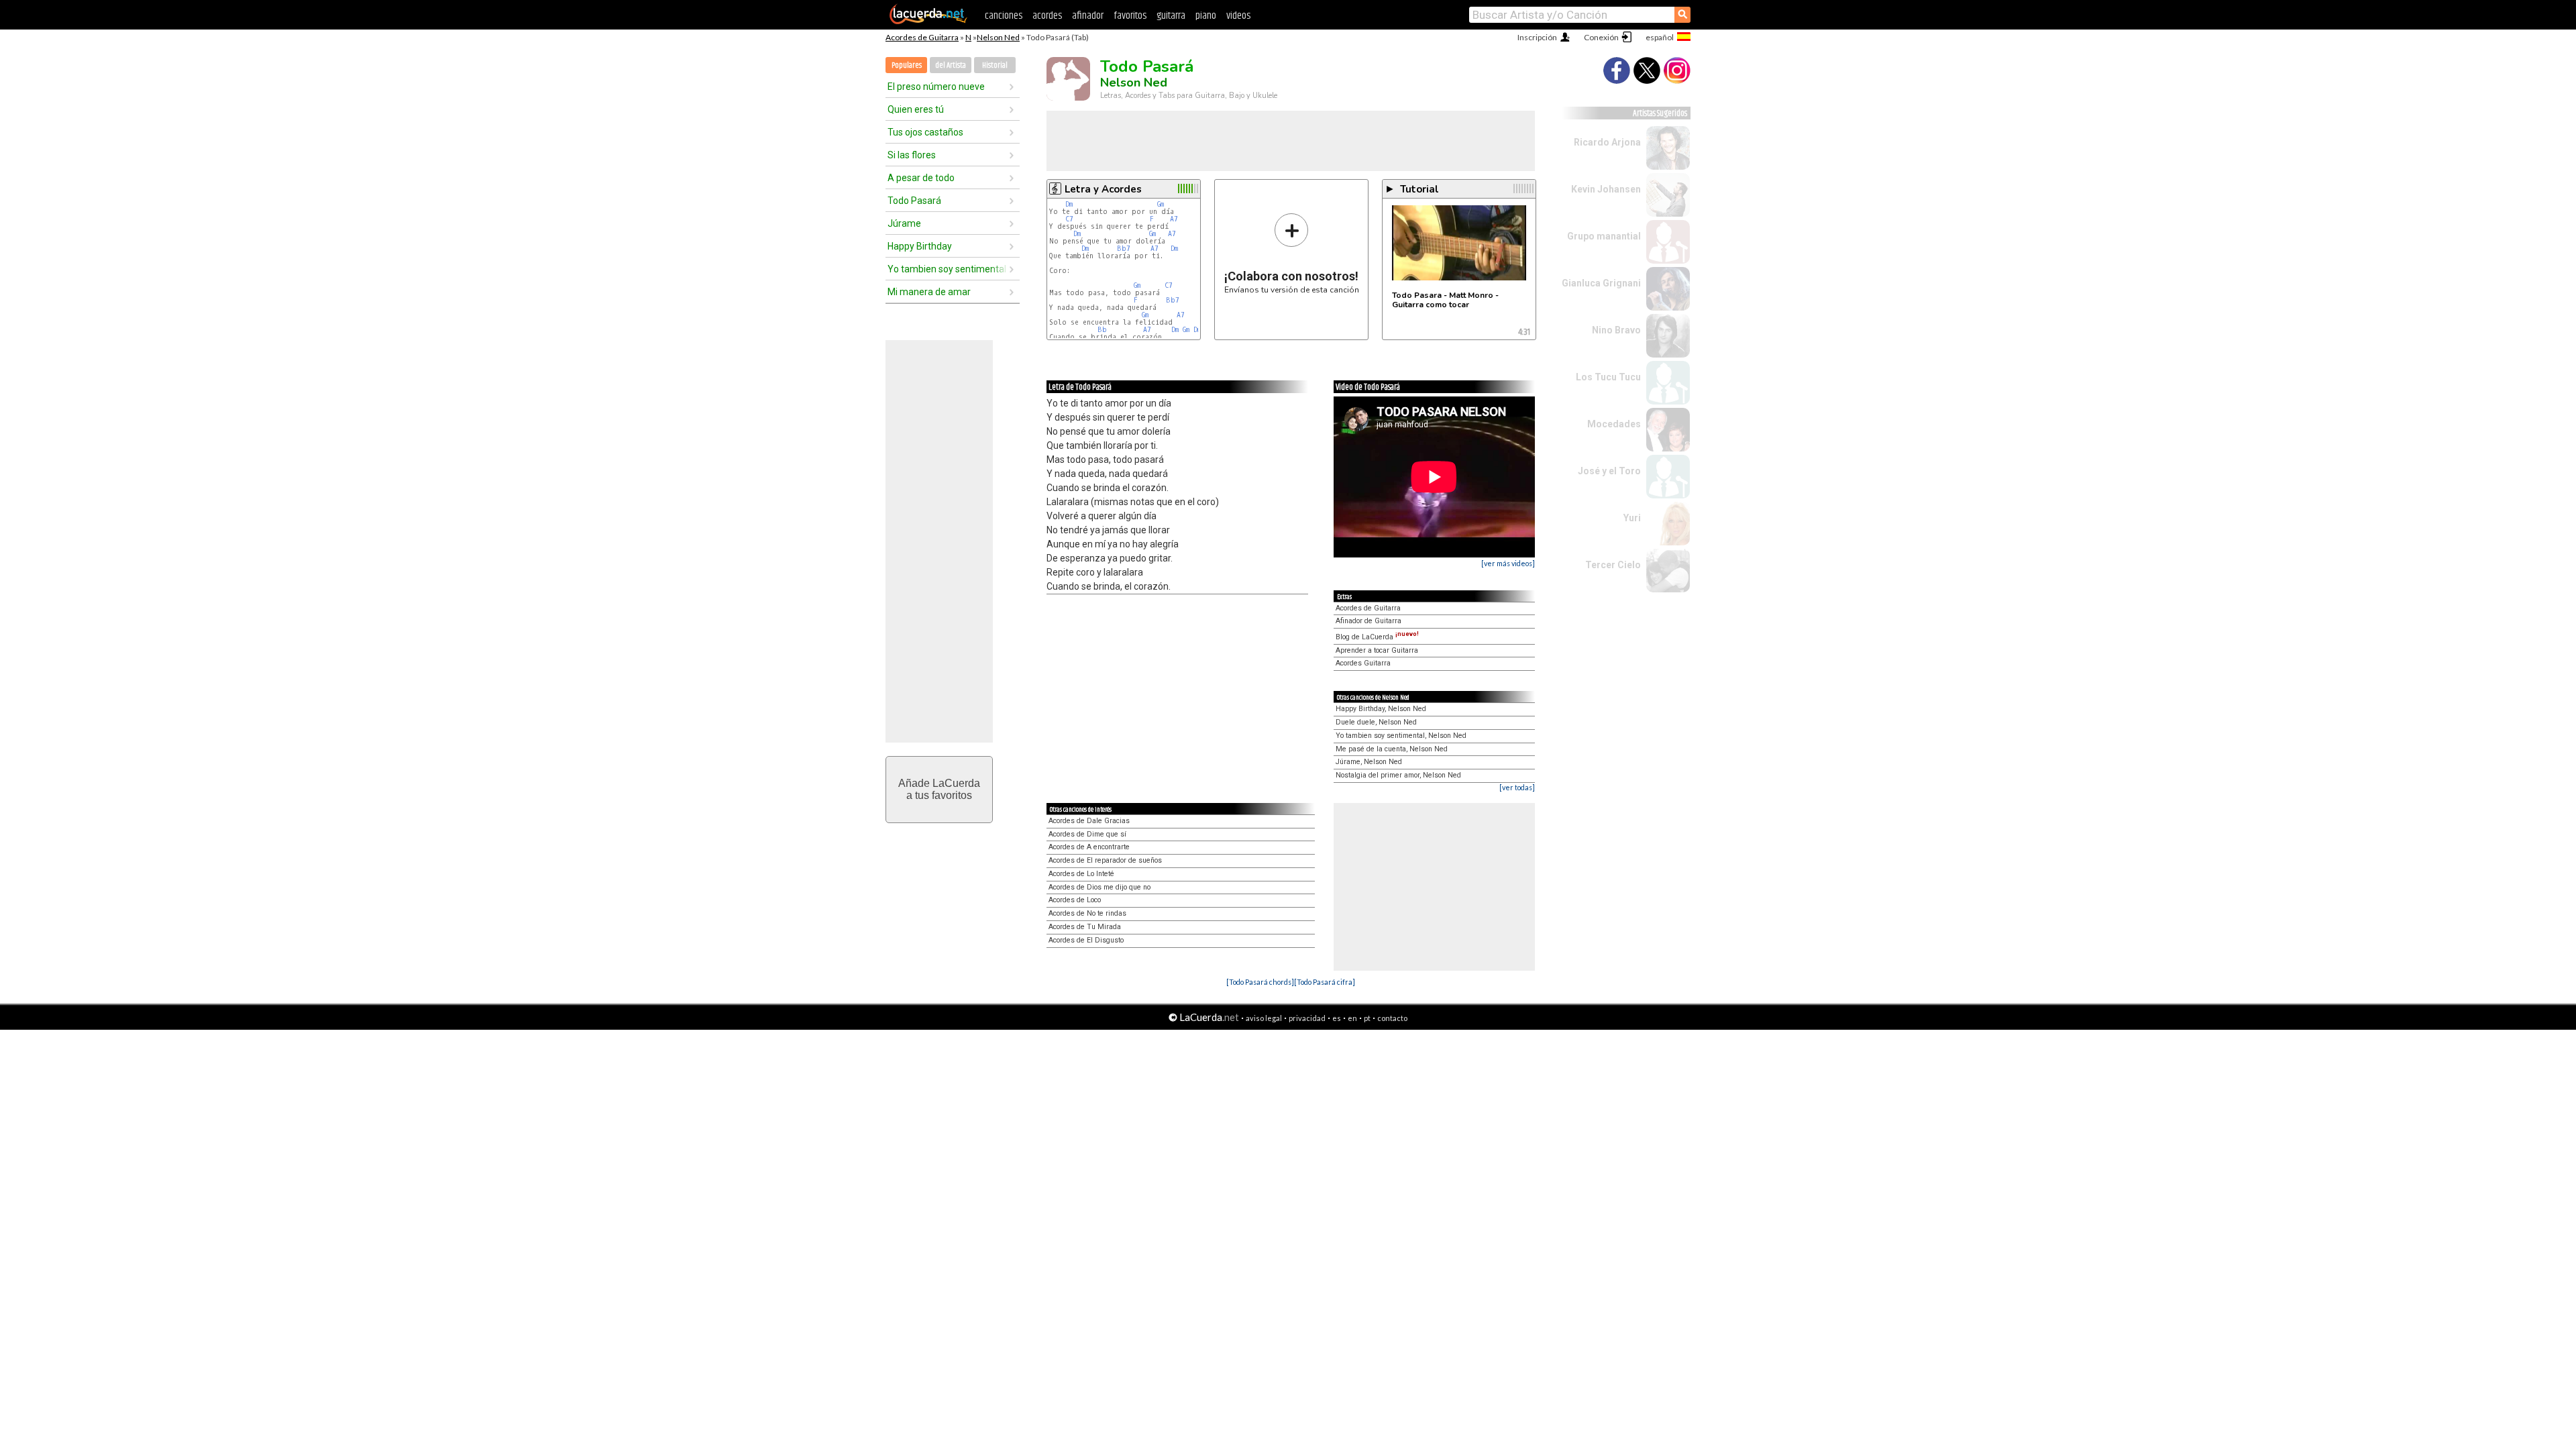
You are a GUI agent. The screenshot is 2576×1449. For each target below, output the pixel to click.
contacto (1392, 1018)
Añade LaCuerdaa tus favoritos (939, 789)
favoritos (1130, 16)
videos (1238, 16)
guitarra (1171, 16)
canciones (1004, 16)
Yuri (1632, 518)
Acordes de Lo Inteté (1081, 874)
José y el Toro (1609, 471)
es (1337, 1018)
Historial (995, 65)
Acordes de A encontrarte (1089, 847)
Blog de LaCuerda (1377, 637)
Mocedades (1614, 424)
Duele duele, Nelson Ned (1376, 722)
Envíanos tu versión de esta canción (1292, 253)
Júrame (904, 223)
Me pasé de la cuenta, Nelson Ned (1392, 749)
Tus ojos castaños (925, 132)
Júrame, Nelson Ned (1369, 762)
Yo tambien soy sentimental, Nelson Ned (1401, 736)
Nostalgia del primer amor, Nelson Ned (1398, 775)
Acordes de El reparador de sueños (1105, 860)
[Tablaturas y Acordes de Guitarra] (928, 21)
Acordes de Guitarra (922, 37)
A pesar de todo (921, 178)
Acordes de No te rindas (1087, 913)
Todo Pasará (914, 201)
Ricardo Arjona (1607, 142)
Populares (907, 65)
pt (1367, 1018)
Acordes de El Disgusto (1086, 940)
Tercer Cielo (1613, 565)
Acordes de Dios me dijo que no (1099, 887)
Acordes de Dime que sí (1087, 834)
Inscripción (1537, 37)
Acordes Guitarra (1363, 663)
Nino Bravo (1616, 330)
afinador (1088, 16)
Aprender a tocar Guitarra (1377, 650)
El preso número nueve (936, 87)
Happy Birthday (920, 246)
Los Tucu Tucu (1608, 377)
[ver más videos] (1508, 563)
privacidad (1307, 1018)
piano (1206, 16)
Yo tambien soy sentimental (947, 269)
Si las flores (912, 155)
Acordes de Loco (1075, 900)
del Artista (951, 65)
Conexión (1601, 37)
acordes (1047, 16)
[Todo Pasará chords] (1260, 982)
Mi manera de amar (929, 292)
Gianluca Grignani (1601, 283)
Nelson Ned (998, 37)
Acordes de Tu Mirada (1085, 927)
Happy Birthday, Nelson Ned (1381, 709)
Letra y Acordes (1103, 189)
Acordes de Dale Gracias (1089, 821)
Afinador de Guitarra (1368, 621)
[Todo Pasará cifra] (1325, 982)
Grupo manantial (1604, 236)
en (1352, 1018)
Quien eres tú (916, 109)
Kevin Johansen (1606, 189)
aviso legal (1264, 1018)
